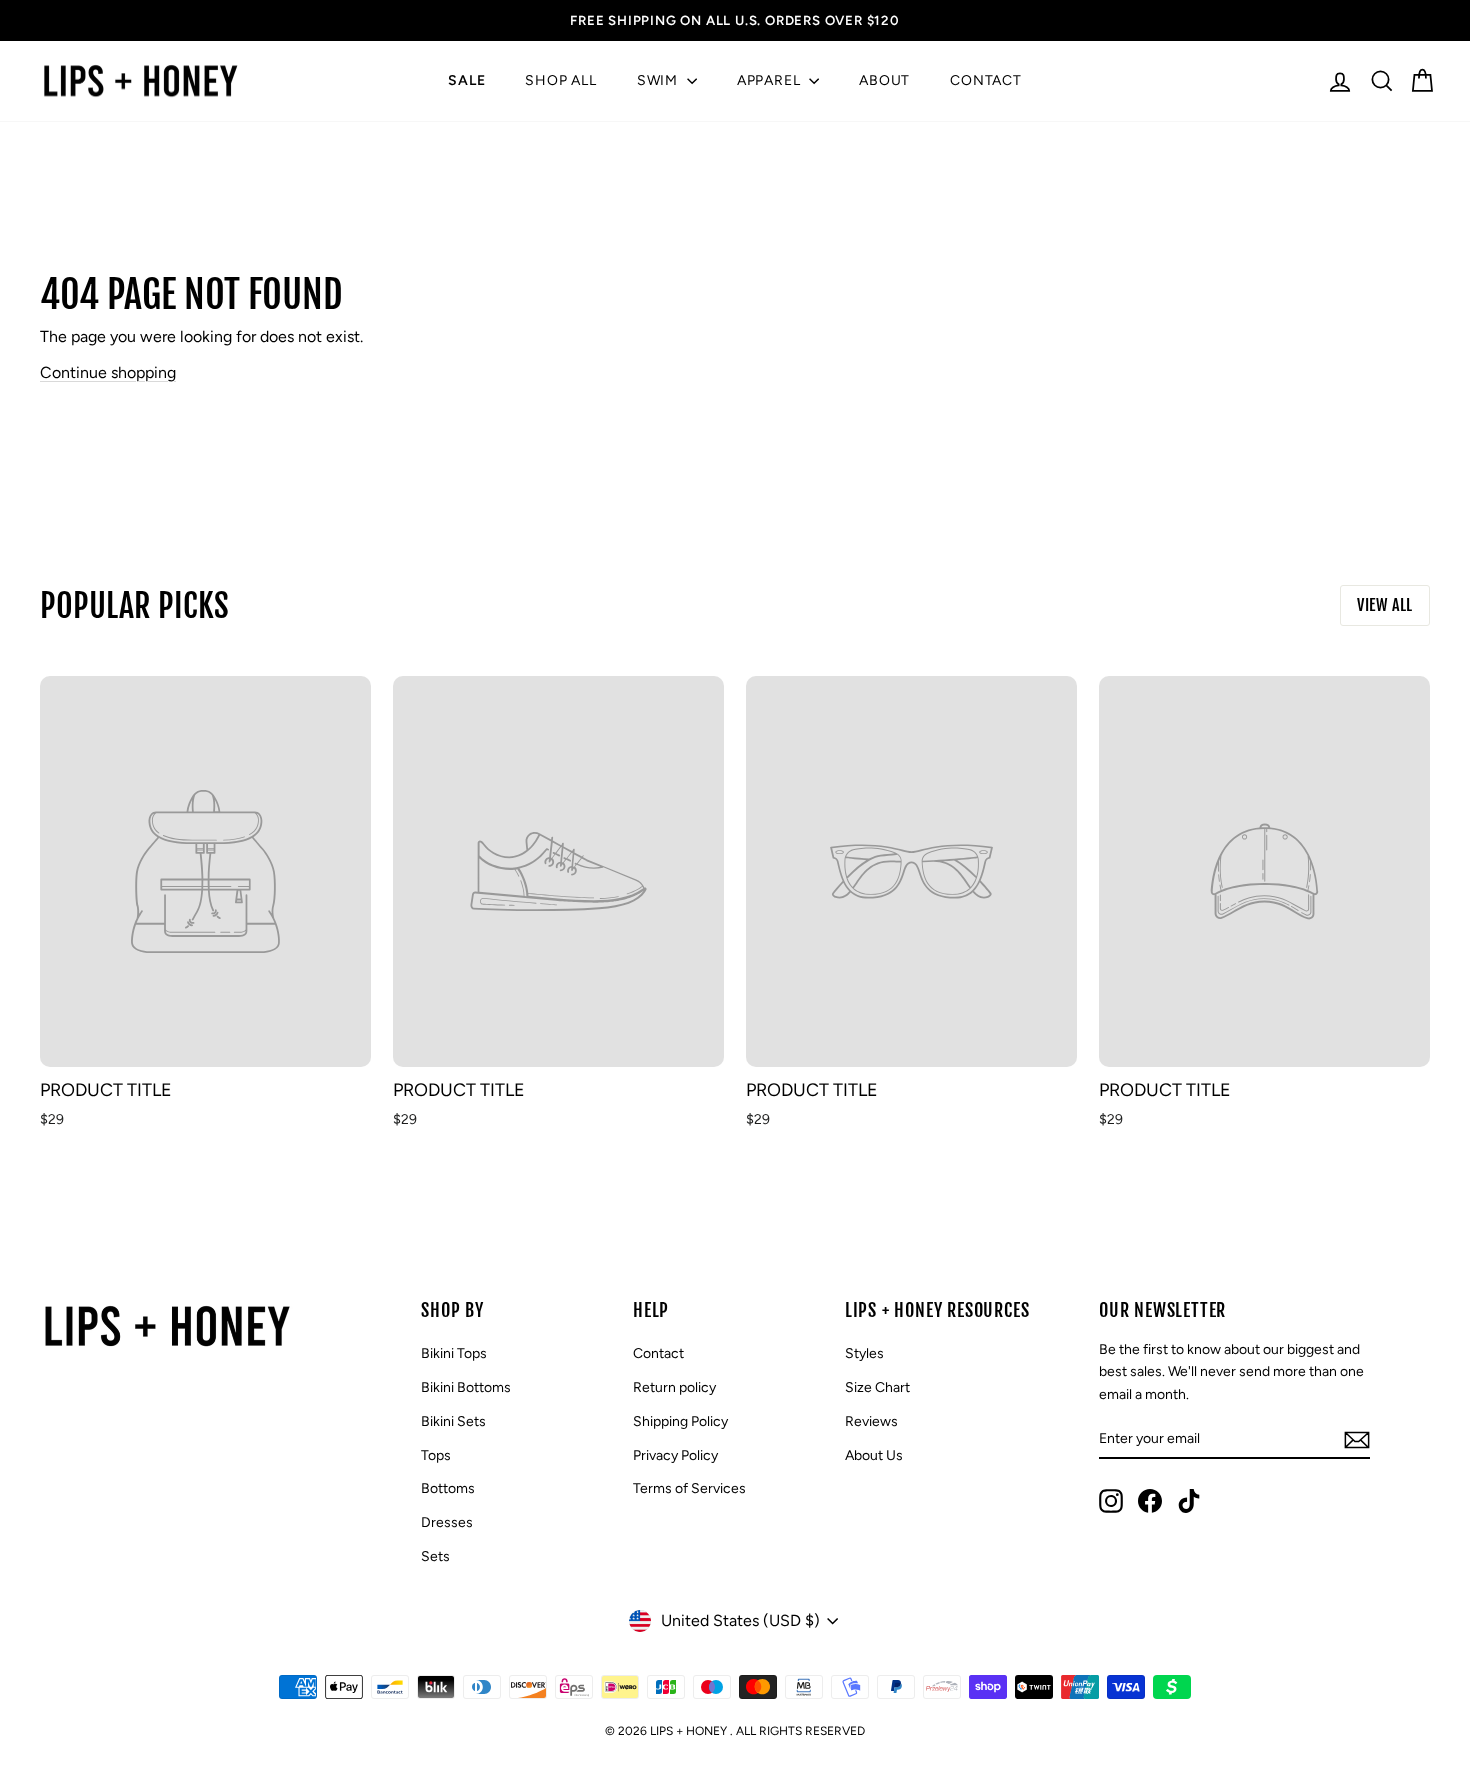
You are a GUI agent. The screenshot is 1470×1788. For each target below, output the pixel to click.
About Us (874, 1455)
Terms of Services (689, 1488)
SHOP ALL (560, 80)
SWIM (659, 80)
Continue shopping (108, 372)
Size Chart (877, 1387)
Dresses (447, 1522)
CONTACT (986, 80)
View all (1385, 605)
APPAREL (770, 80)
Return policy (674, 1387)
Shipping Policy (680, 1421)
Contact (658, 1353)
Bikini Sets (453, 1421)
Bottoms (448, 1488)
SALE (466, 80)
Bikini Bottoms (466, 1387)
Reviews (871, 1421)
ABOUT (884, 80)
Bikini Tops (454, 1353)
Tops (436, 1455)
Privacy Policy (675, 1455)
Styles (864, 1353)
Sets (435, 1556)
